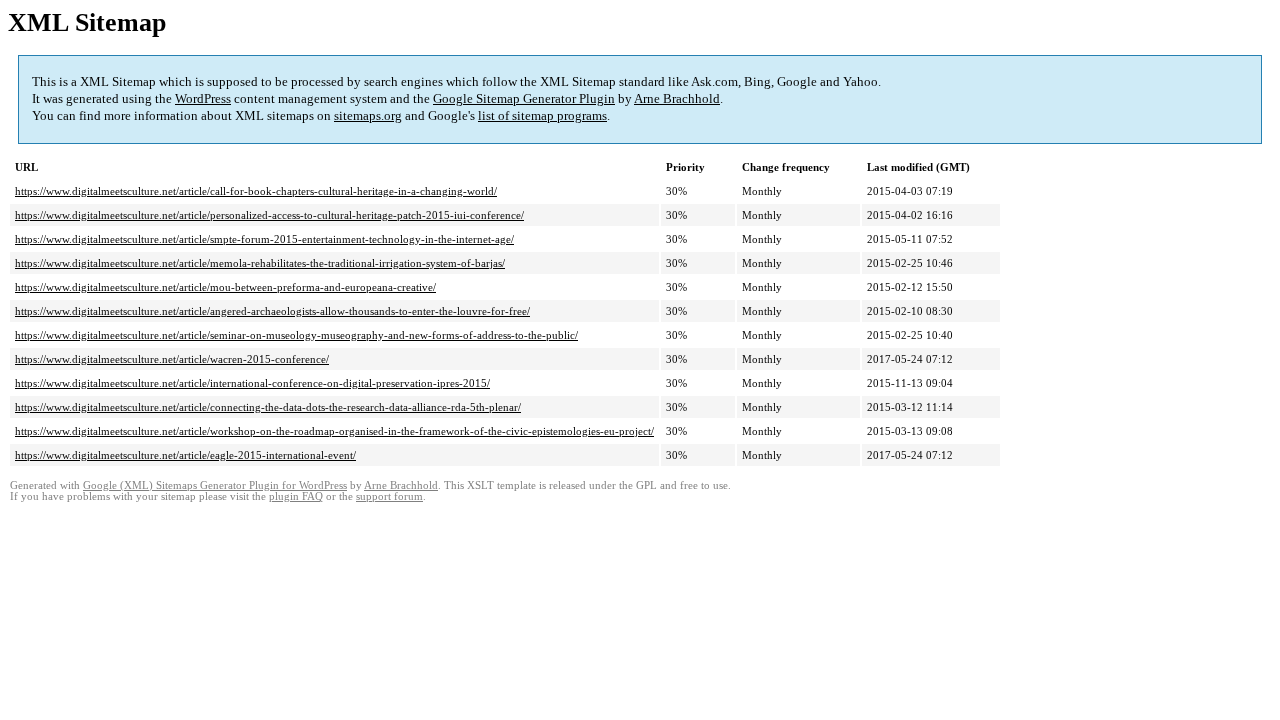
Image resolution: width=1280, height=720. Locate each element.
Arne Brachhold (677, 98)
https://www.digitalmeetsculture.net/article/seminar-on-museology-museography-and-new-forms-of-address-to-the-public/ (296, 335)
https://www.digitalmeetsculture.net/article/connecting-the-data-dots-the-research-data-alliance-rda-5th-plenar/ (268, 407)
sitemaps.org (368, 115)
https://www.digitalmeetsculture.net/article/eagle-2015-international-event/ (185, 455)
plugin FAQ (296, 496)
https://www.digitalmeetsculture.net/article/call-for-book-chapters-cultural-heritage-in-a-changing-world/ (256, 191)
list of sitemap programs (542, 115)
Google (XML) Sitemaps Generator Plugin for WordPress (215, 485)
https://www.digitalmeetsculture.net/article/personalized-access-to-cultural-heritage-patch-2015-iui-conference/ (269, 215)
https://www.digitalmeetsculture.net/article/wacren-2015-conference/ (172, 359)
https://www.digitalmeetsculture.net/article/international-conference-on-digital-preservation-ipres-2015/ (252, 383)
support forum (389, 496)
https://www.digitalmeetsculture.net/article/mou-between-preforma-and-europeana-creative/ (225, 287)
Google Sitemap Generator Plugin (524, 98)
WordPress (203, 98)
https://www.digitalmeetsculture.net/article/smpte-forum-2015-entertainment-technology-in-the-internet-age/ (264, 239)
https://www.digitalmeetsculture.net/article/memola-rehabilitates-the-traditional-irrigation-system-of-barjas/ (260, 263)
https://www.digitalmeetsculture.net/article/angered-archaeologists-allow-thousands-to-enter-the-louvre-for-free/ (272, 311)
